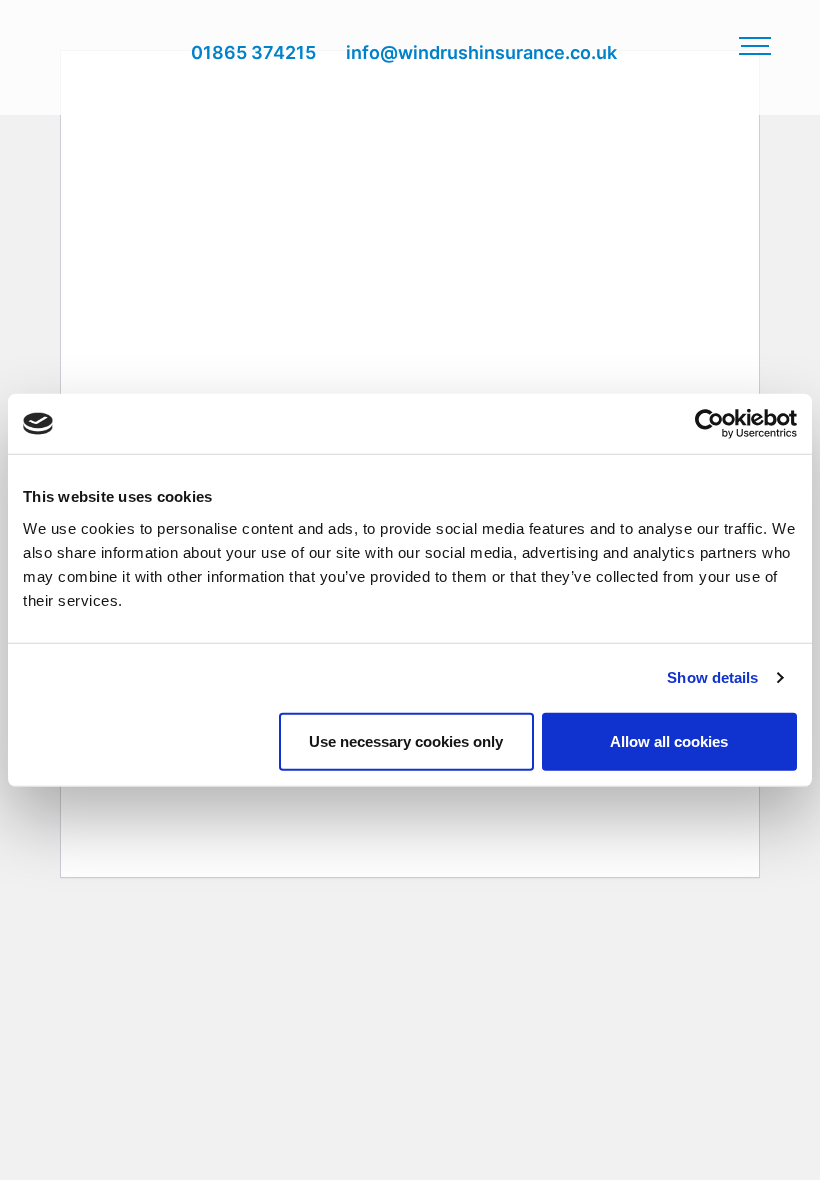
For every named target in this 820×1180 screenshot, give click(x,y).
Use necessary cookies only (406, 740)
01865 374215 (253, 52)
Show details (712, 677)
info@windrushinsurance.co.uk (481, 52)
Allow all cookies (669, 740)
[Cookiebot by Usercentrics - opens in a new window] (709, 424)
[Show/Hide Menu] (755, 45)
